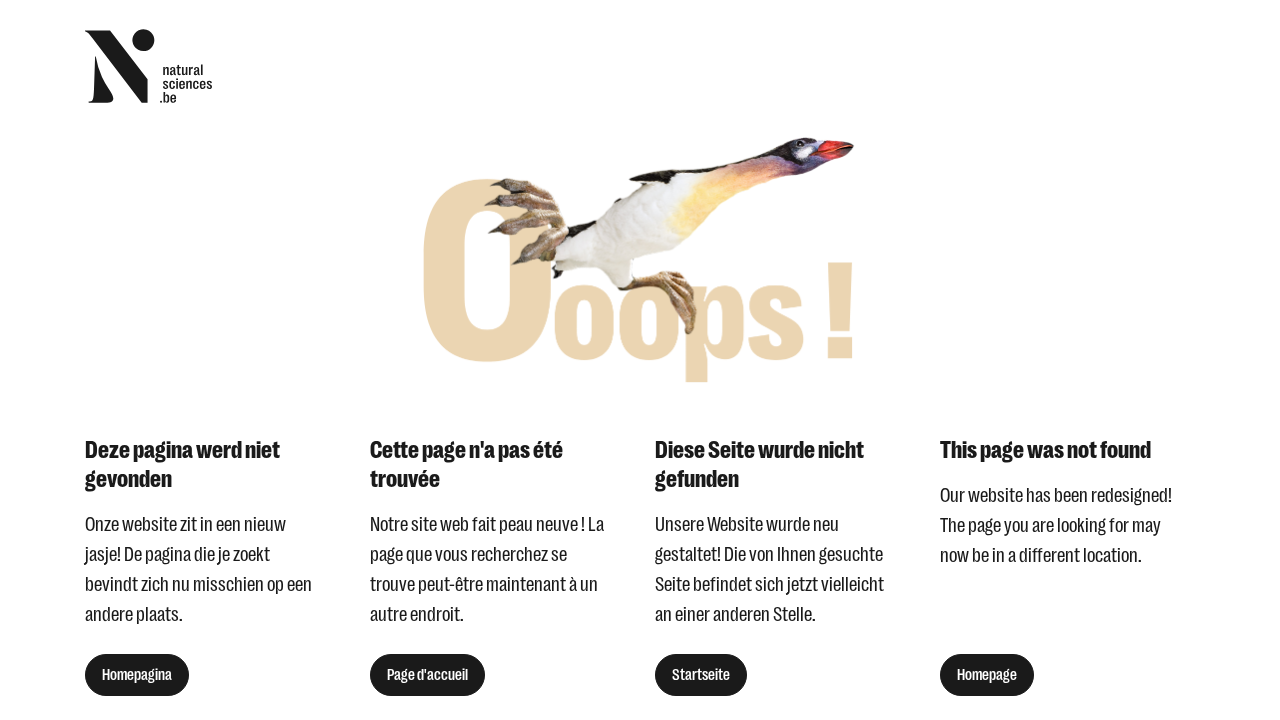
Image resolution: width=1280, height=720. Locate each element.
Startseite (701, 675)
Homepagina (137, 675)
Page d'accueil (427, 675)
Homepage (987, 675)
